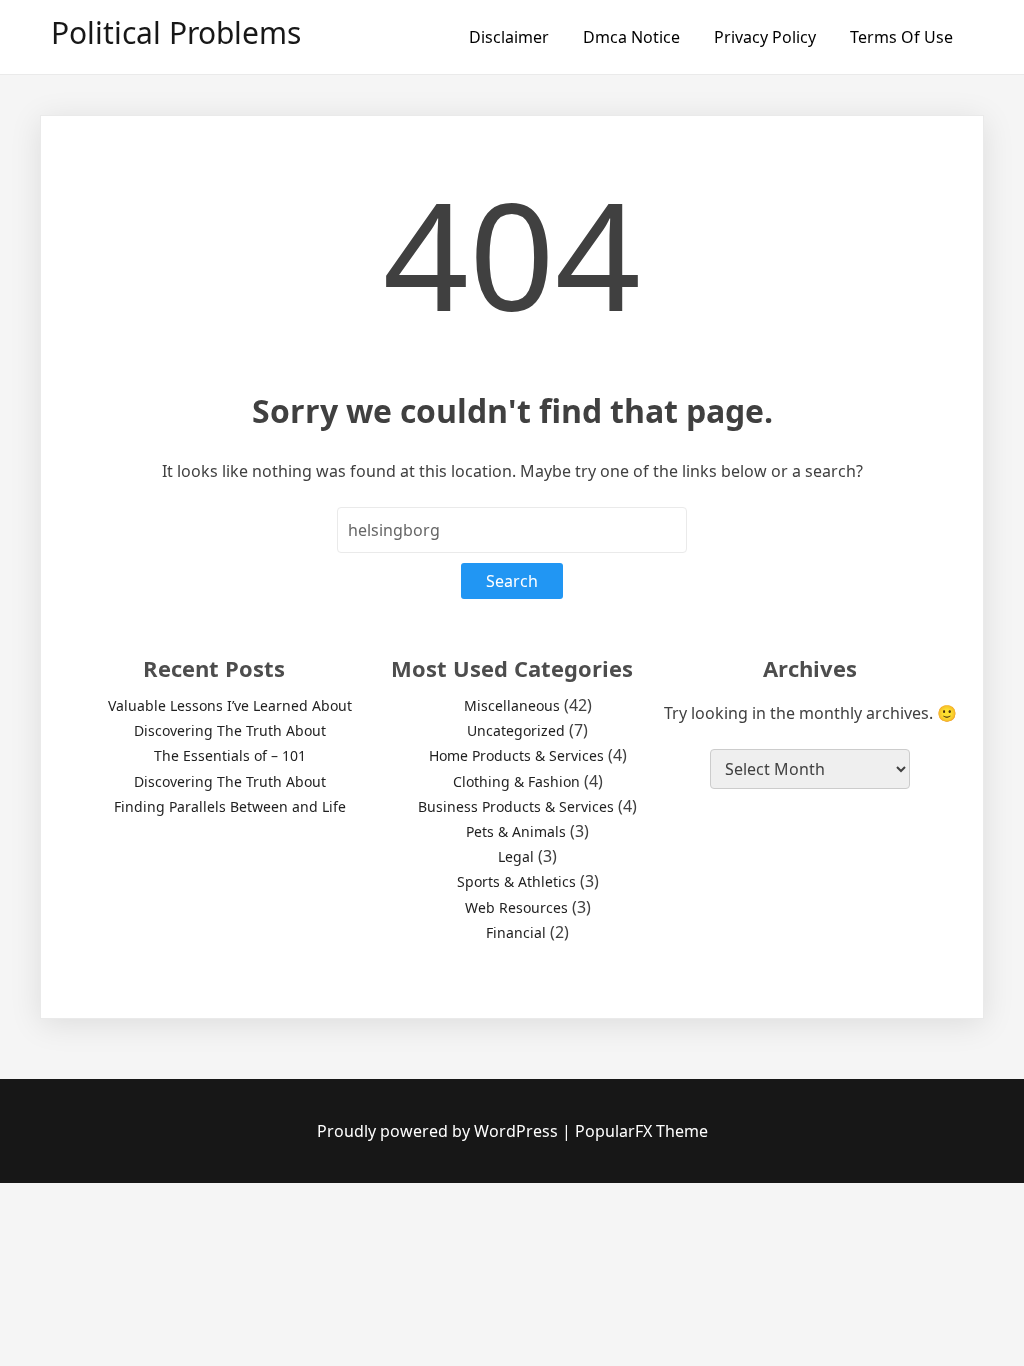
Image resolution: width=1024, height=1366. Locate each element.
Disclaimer (509, 37)
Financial (516, 932)
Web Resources (516, 907)
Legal (516, 856)
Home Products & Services (516, 755)
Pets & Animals (516, 831)
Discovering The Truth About (230, 730)
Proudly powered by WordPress (439, 1131)
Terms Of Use (901, 37)
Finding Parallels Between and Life (230, 806)
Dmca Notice (631, 37)
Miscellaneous (512, 705)
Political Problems (176, 32)
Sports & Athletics (516, 881)
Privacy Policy (765, 37)
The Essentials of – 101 (230, 755)
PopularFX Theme (641, 1131)
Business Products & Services (516, 806)
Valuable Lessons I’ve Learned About (230, 705)
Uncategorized (516, 730)
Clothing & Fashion (516, 781)
